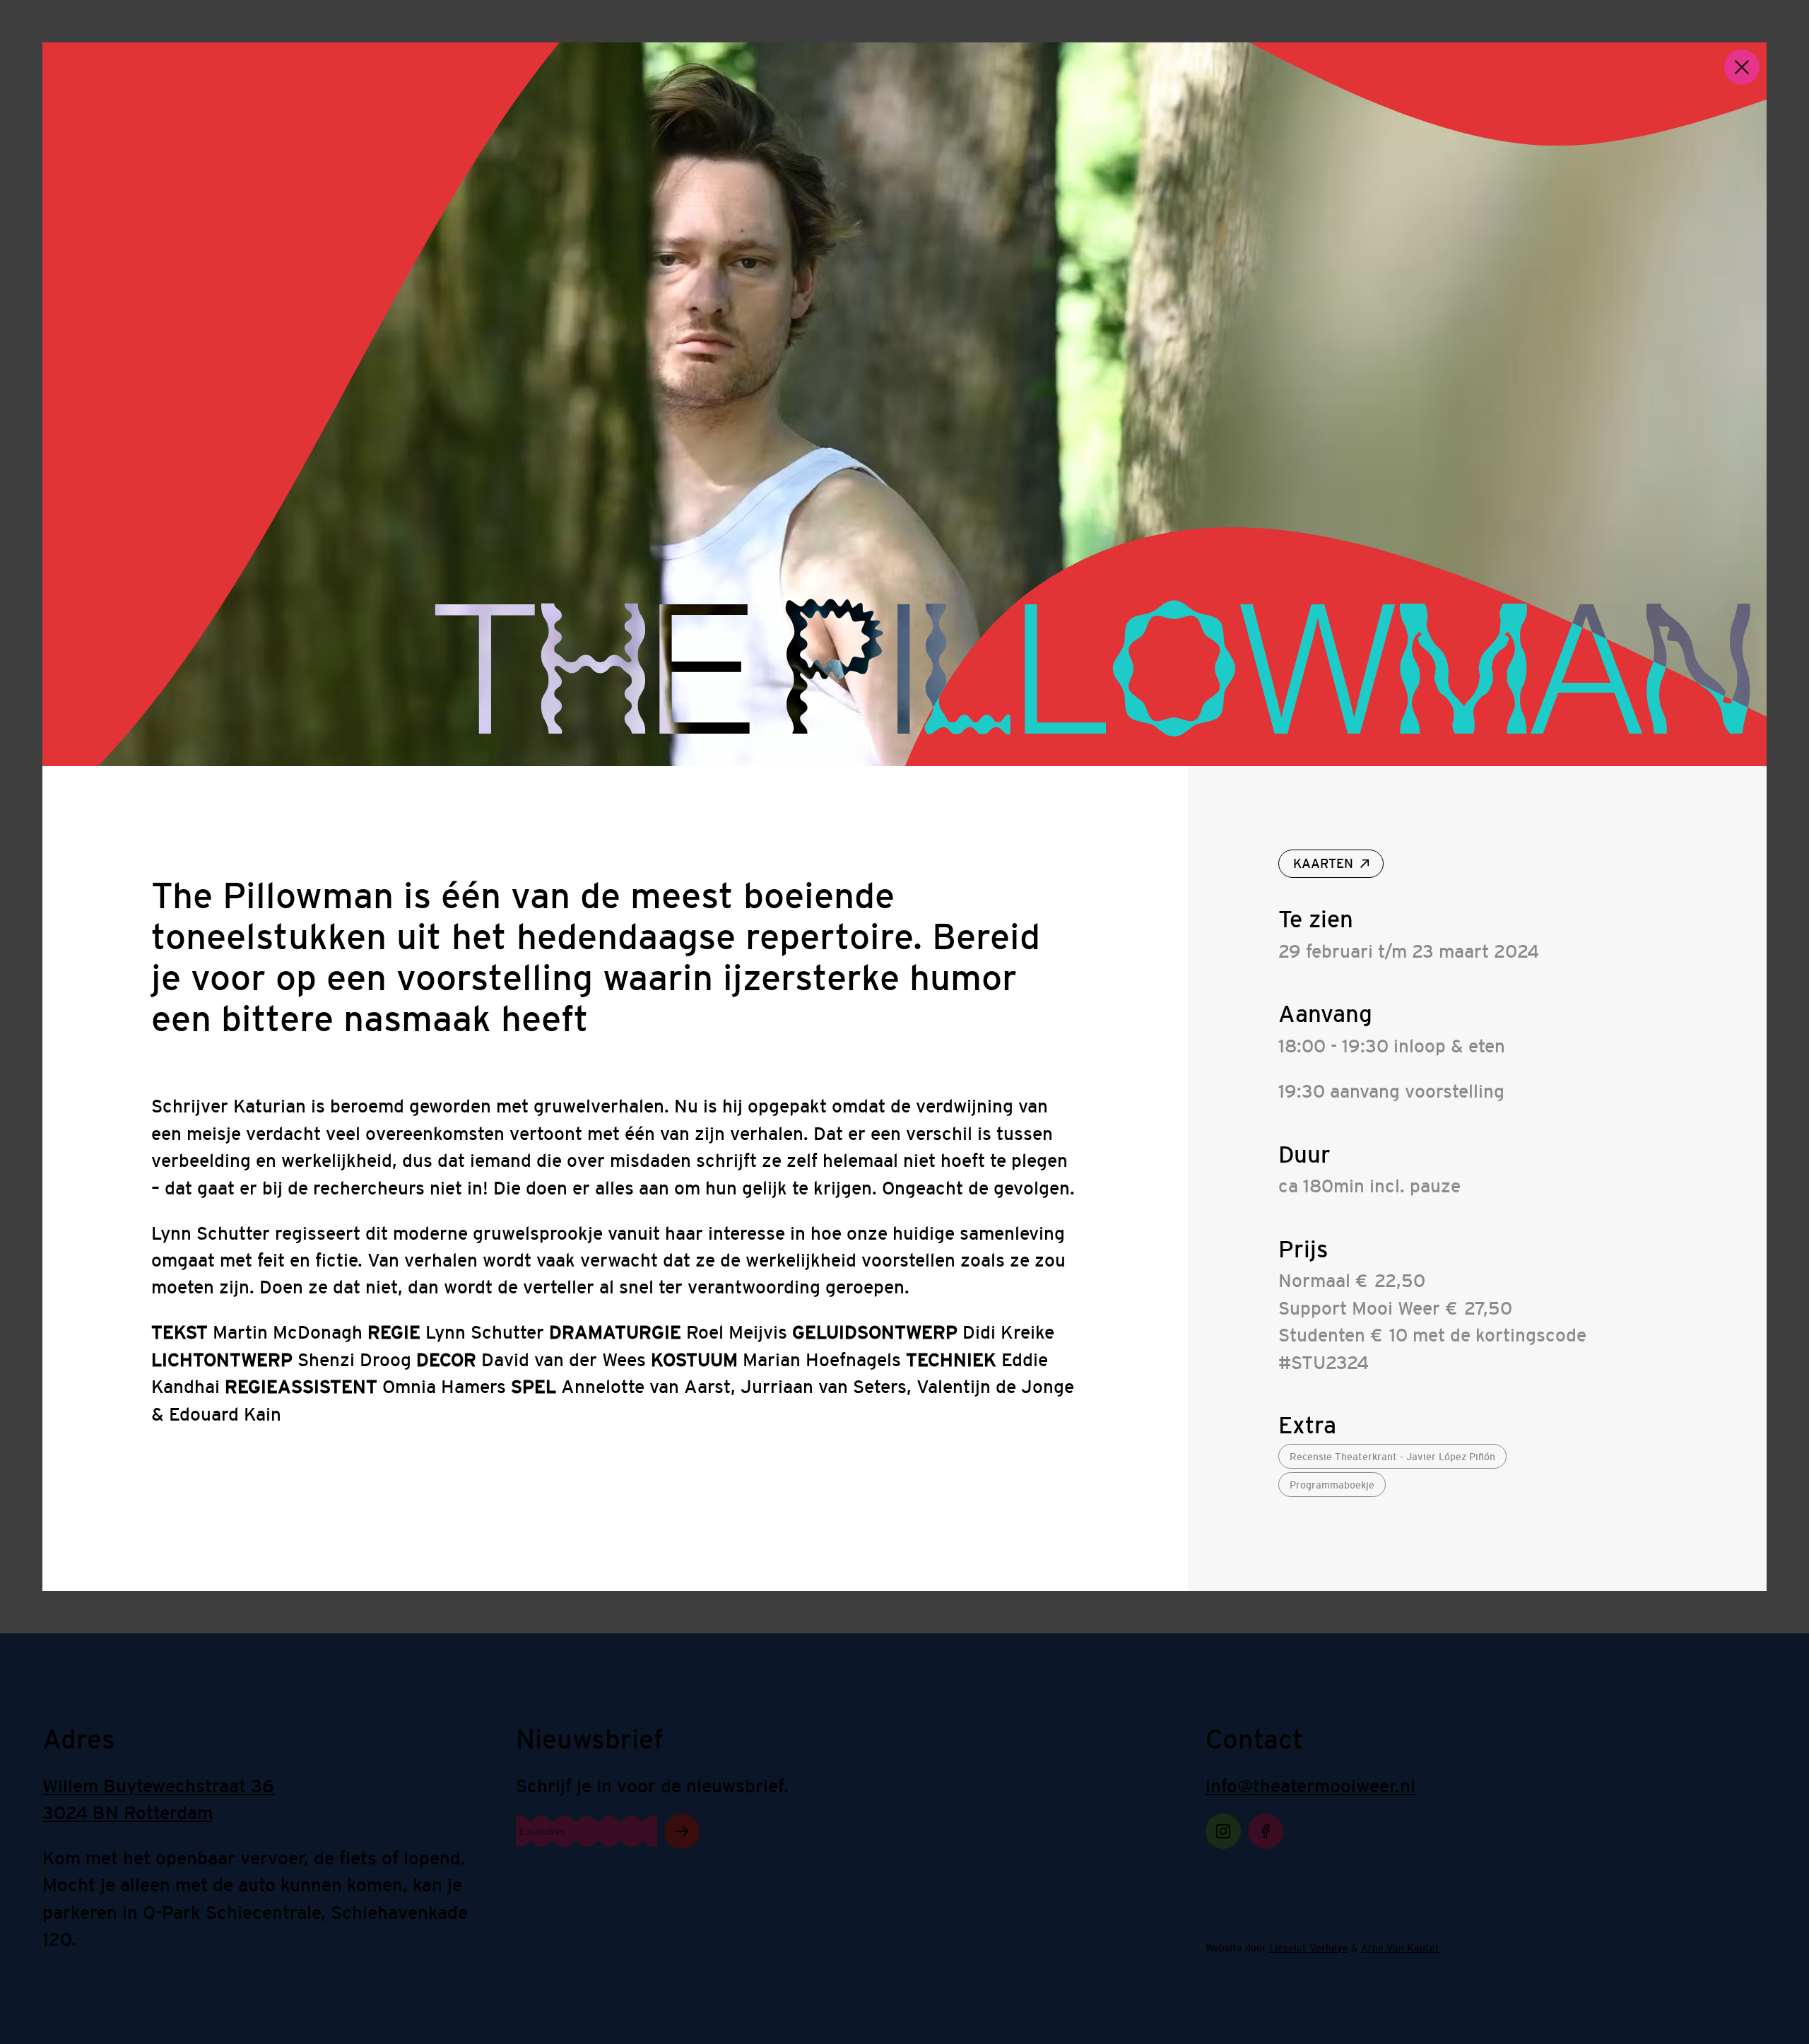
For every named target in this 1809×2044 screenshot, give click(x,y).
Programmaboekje (1332, 1485)
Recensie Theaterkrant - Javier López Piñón (1392, 1457)
